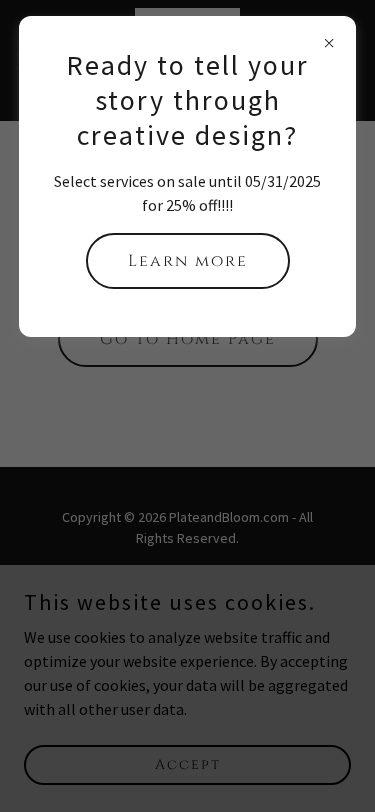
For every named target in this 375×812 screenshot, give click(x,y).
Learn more (188, 261)
